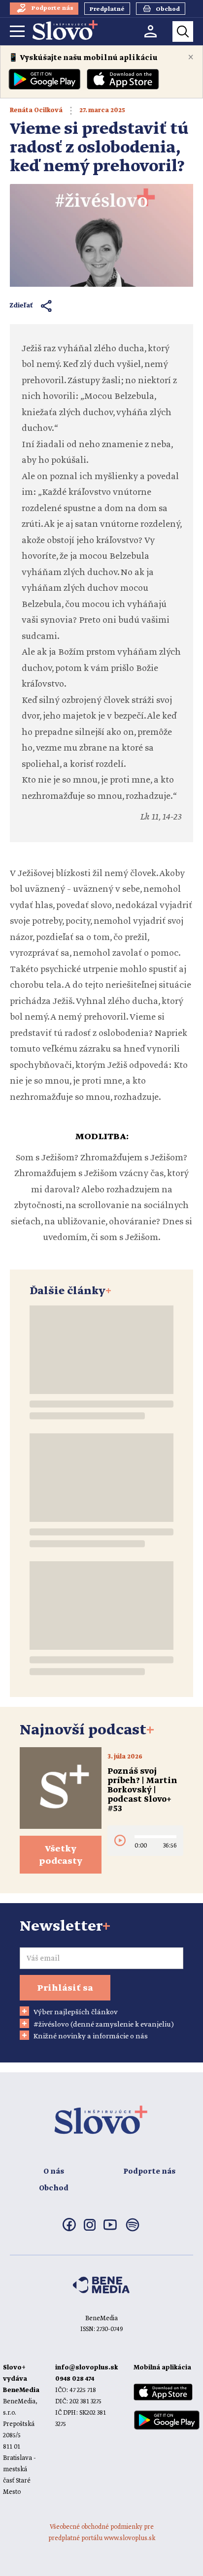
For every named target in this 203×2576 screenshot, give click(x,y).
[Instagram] (90, 2229)
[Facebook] (69, 2229)
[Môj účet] (151, 31)
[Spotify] (133, 2231)
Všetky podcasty (61, 1855)
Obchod (54, 2188)
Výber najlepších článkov (76, 2012)
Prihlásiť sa (65, 1988)
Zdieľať (21, 306)
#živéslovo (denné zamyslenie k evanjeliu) (104, 2025)
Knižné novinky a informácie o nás (91, 2036)
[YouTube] (110, 2228)
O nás (54, 2172)
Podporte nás (149, 2172)
